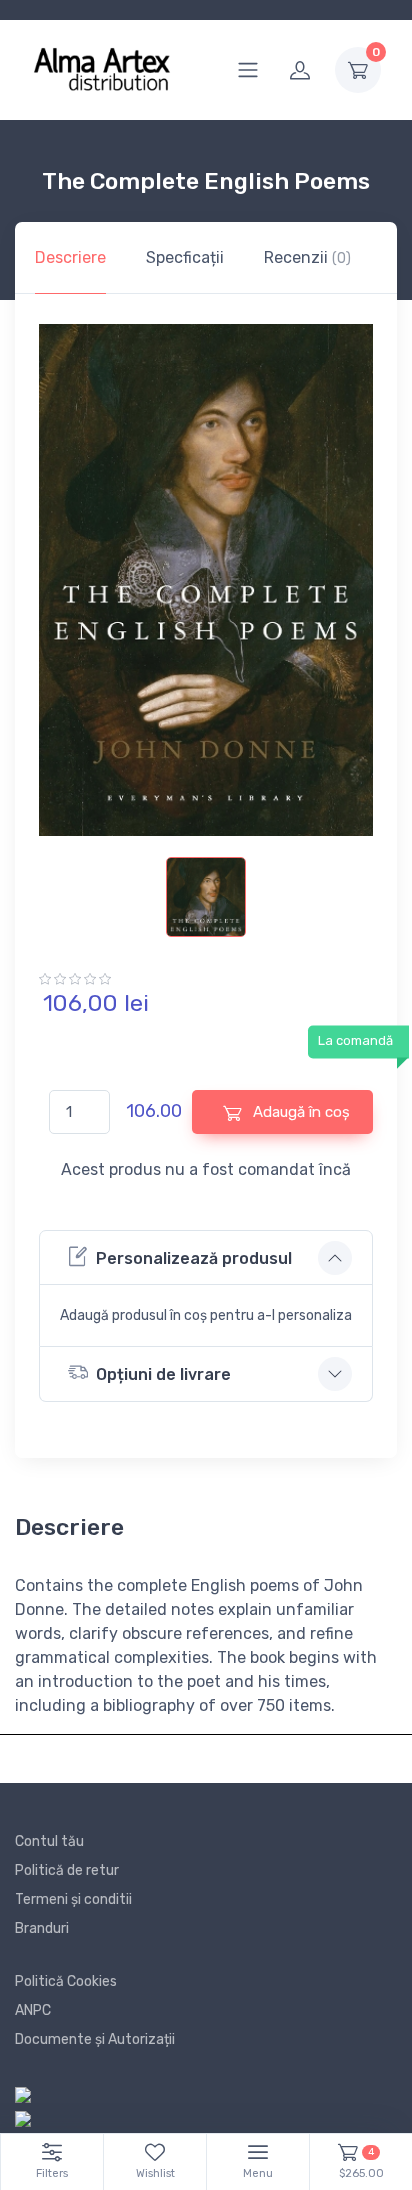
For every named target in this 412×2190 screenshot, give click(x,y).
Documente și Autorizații (95, 2039)
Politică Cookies (66, 1981)
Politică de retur (67, 1870)
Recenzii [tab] (307, 257)
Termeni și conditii (73, 1899)
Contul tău (49, 1841)
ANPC (33, 2010)
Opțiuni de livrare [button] (163, 1374)
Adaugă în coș (299, 1112)
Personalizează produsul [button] (194, 1258)
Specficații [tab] (185, 257)
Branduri (42, 1928)
